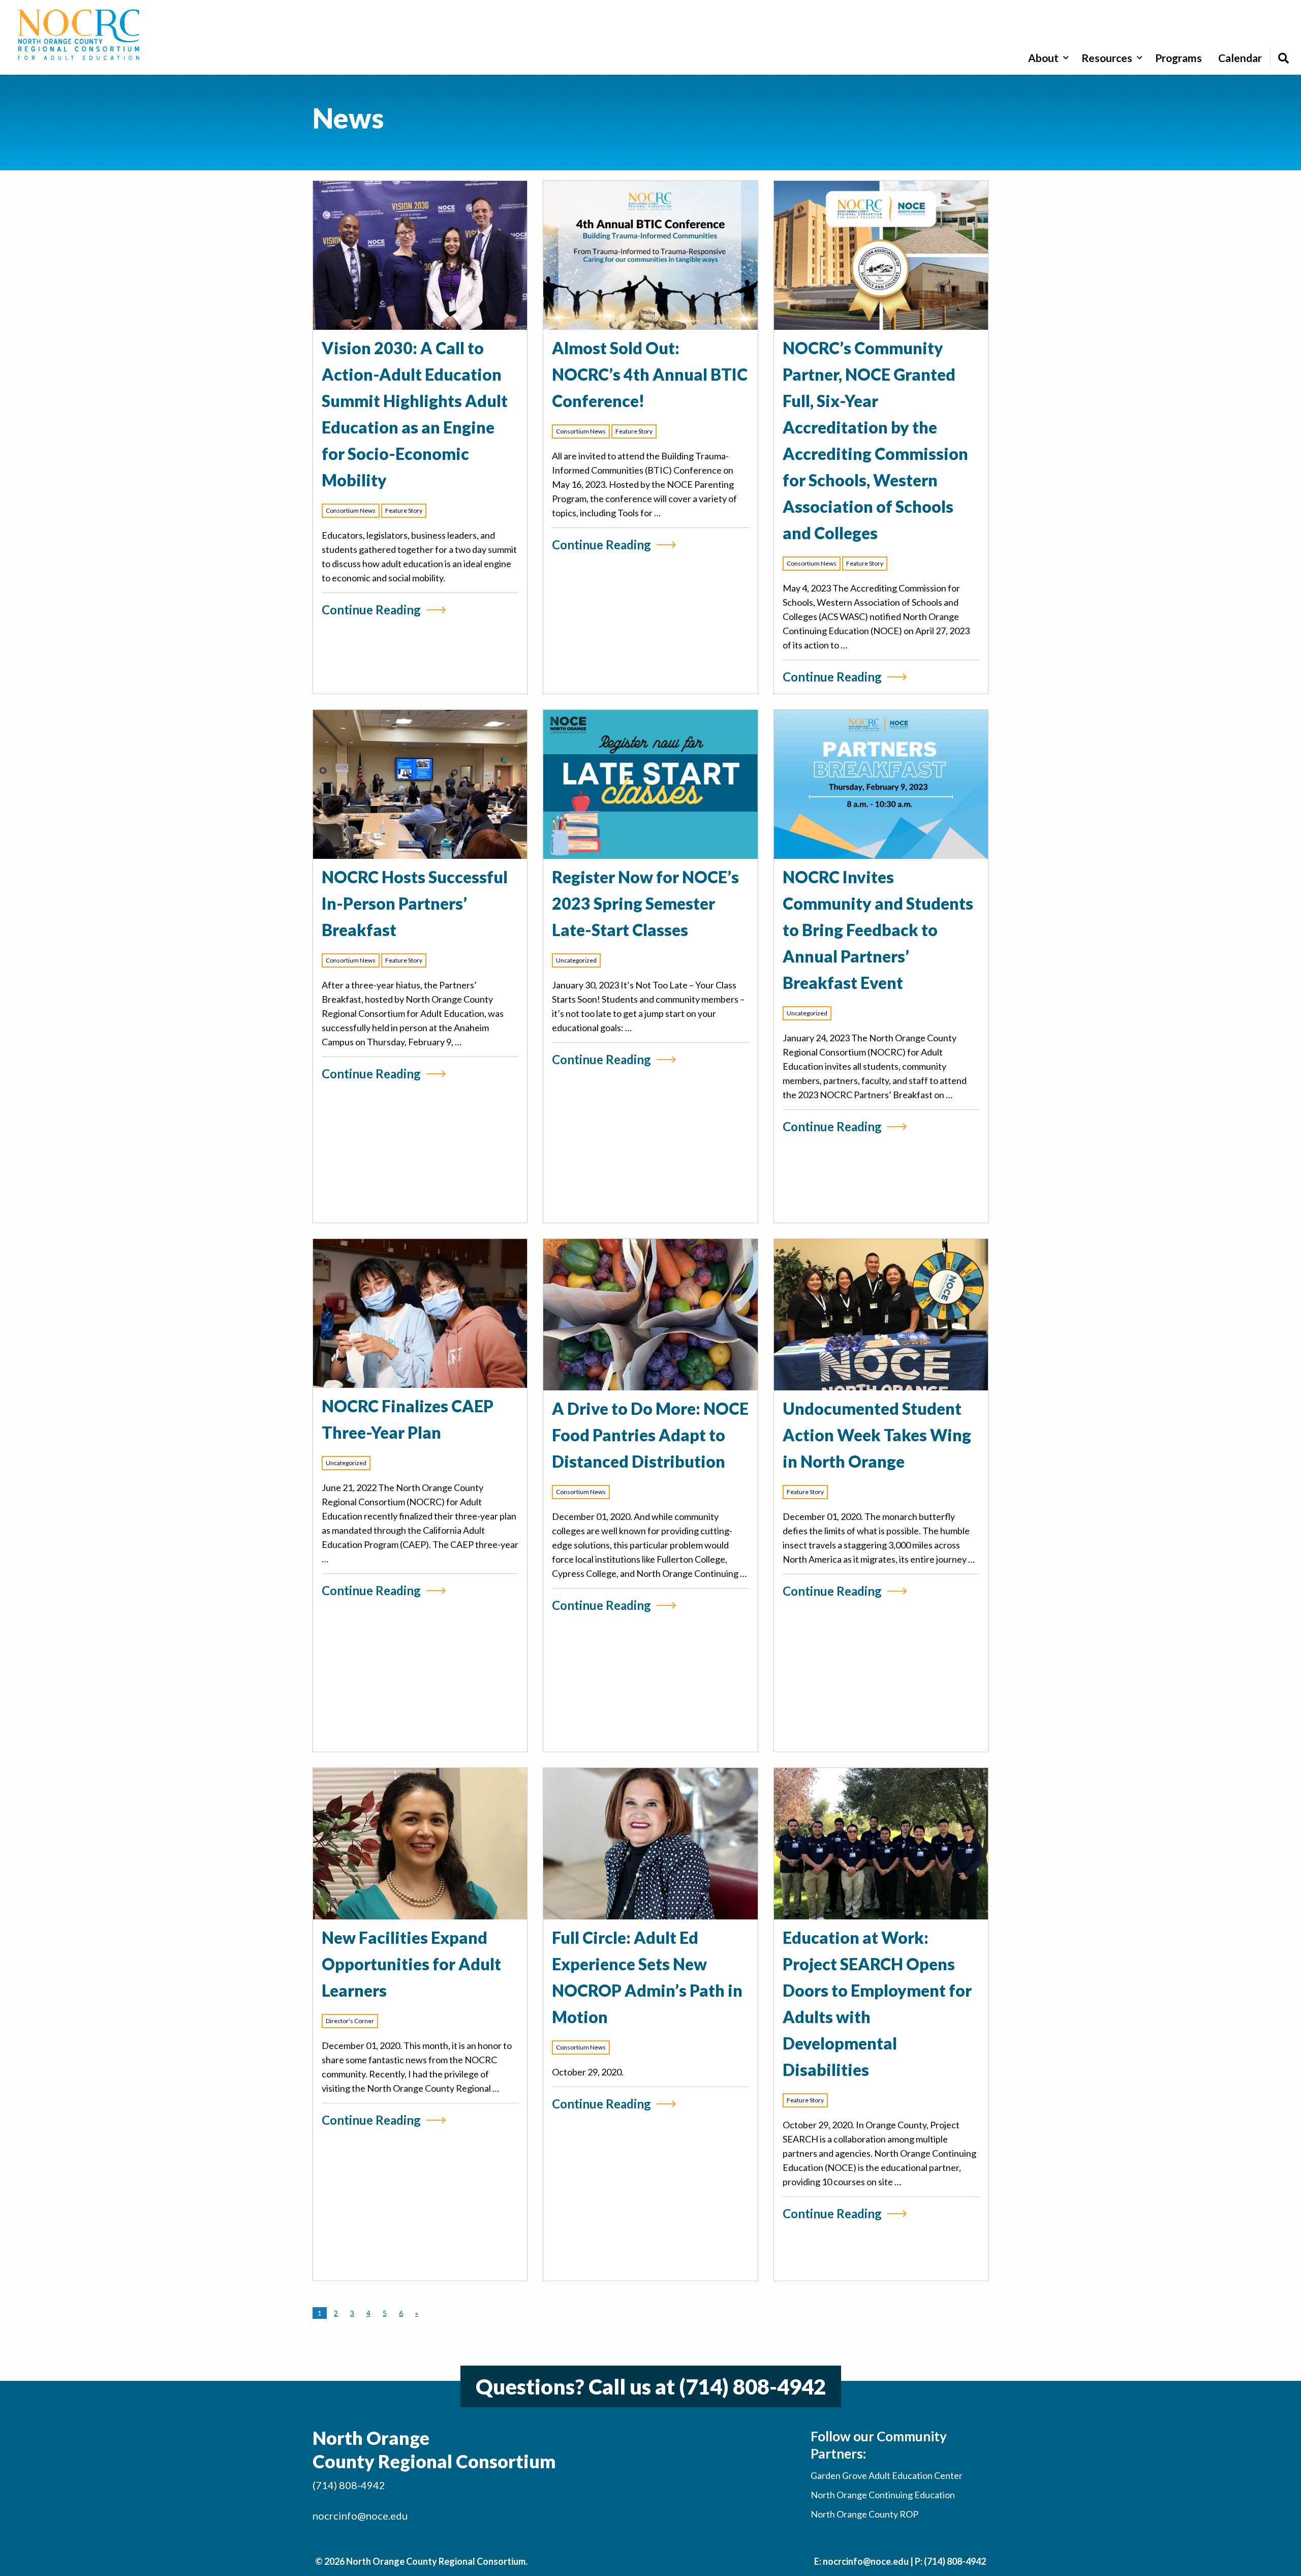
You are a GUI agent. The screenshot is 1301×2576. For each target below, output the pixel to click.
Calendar (1240, 58)
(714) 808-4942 (752, 2386)
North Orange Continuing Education (883, 2495)
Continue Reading (371, 610)
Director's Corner (350, 2021)
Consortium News (351, 510)
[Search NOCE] (1283, 58)
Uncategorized (576, 960)
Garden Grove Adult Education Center (887, 2475)
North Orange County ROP (864, 2514)
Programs (1179, 58)
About (1043, 58)
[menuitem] (1047, 58)
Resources (1107, 58)
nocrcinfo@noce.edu (360, 2516)
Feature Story (404, 510)
